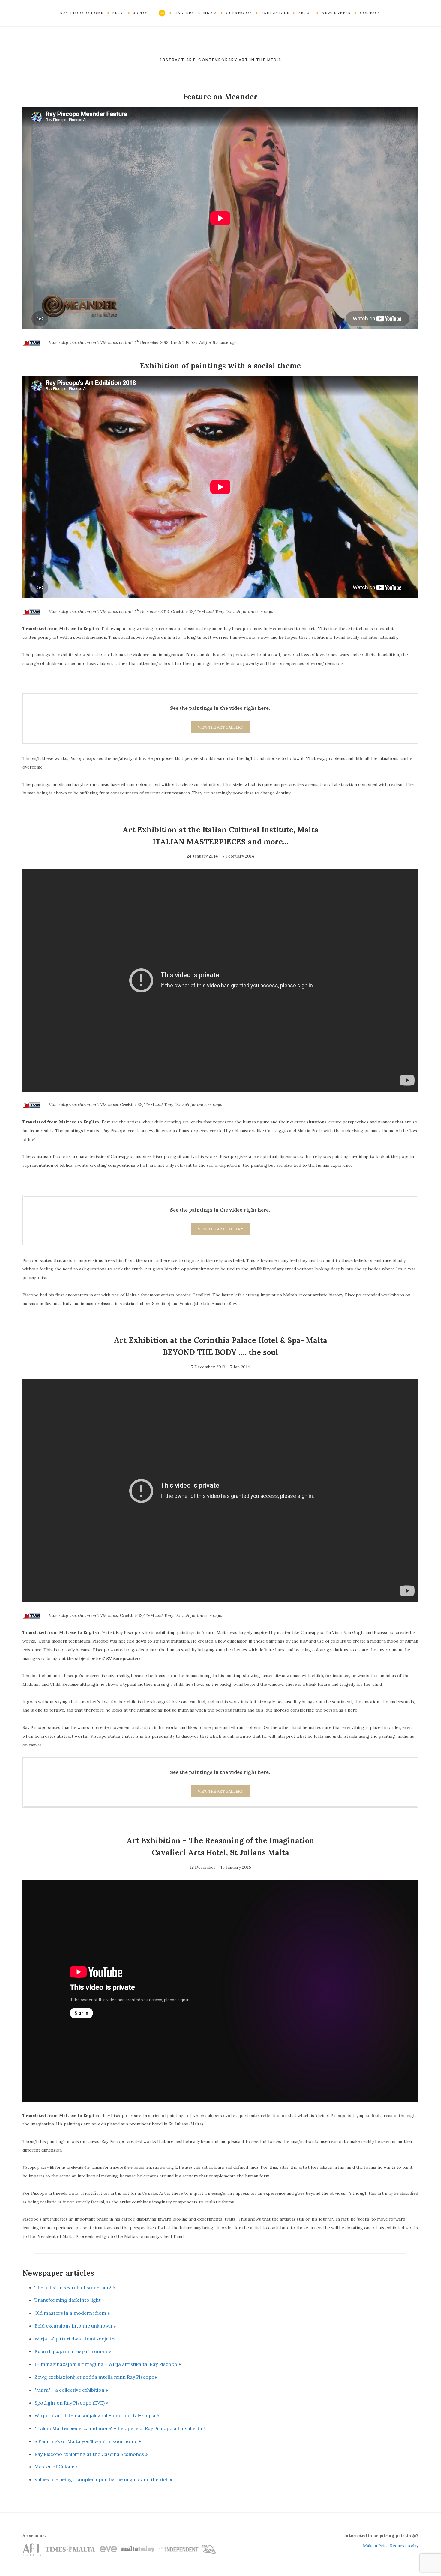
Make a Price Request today (391, 2546)
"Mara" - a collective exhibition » (71, 2390)
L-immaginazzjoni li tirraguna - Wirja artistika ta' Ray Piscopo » (108, 2364)
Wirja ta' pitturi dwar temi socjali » (75, 2339)
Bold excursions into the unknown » (75, 2326)
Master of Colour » (56, 2467)
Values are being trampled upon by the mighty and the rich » (103, 2479)
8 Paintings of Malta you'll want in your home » (88, 2441)
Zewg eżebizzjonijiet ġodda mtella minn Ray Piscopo (94, 2377)
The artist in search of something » (75, 2287)
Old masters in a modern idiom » (72, 2313)
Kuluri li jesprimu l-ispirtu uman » (73, 2351)
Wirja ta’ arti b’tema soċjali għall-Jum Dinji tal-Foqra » (97, 2415)
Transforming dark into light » (69, 2300)
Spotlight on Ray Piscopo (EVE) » (71, 2403)
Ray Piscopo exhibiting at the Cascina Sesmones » (91, 2454)
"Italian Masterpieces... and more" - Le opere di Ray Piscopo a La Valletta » (120, 2428)
